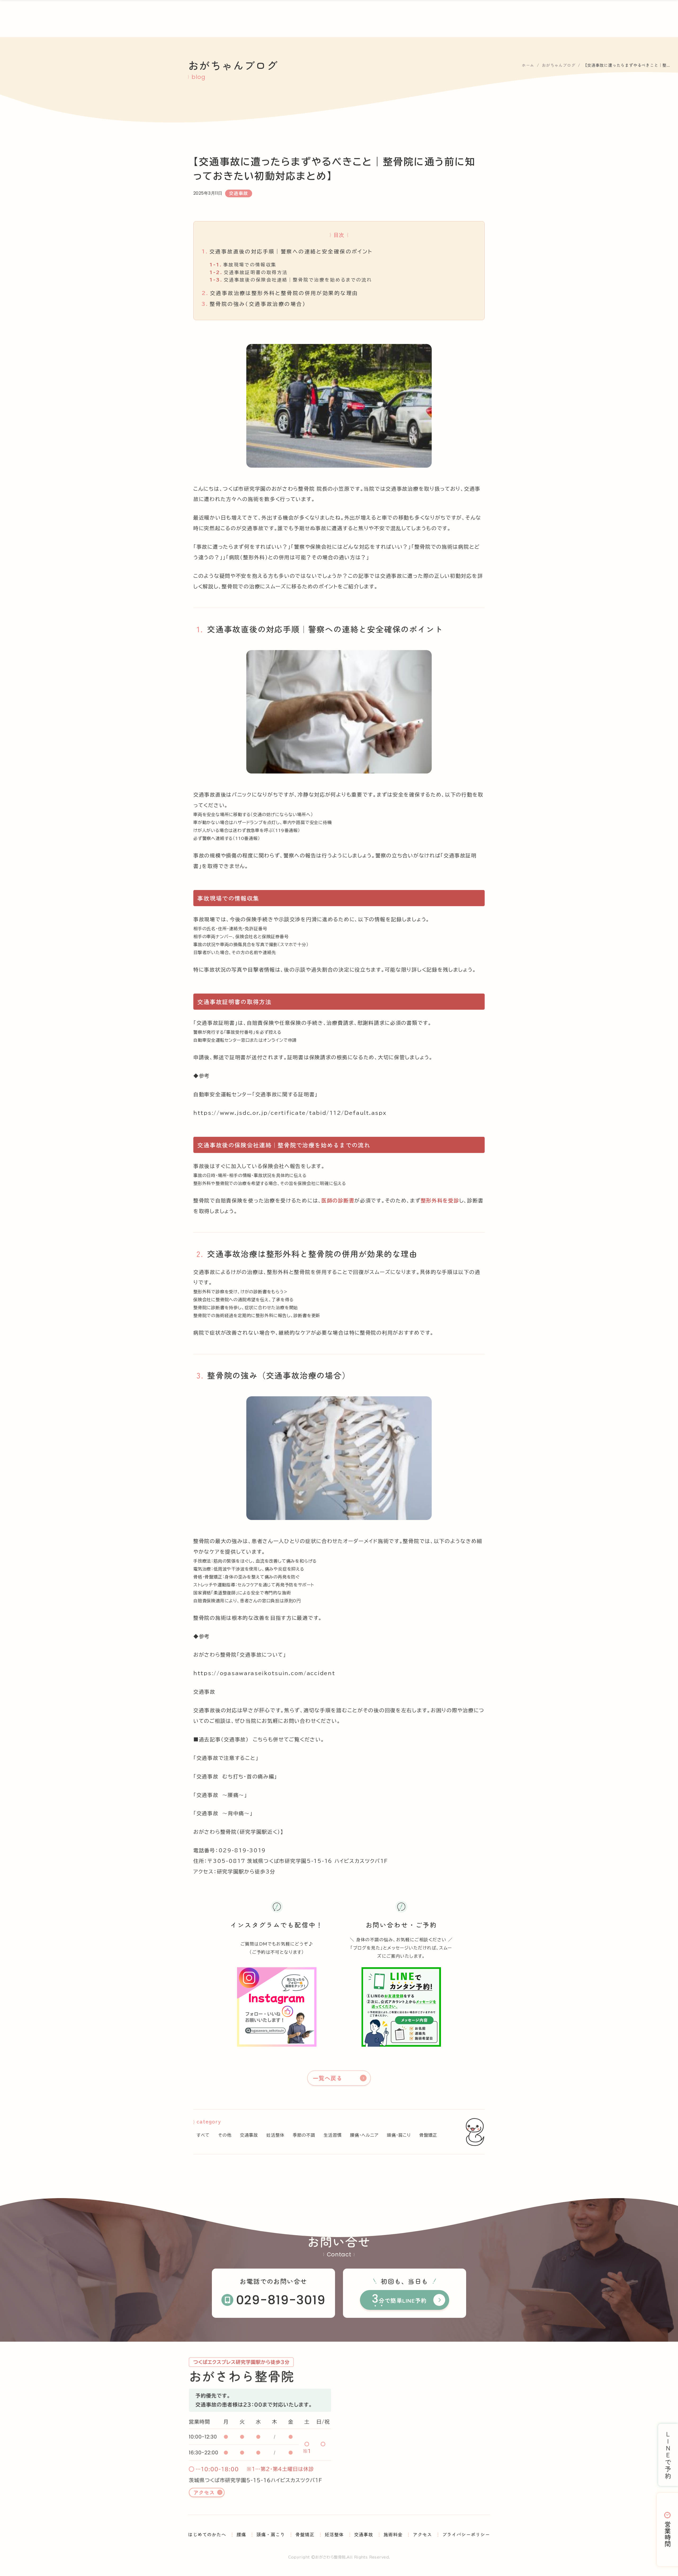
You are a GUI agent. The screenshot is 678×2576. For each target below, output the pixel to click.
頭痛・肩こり (399, 2135)
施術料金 (393, 2534)
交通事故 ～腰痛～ (220, 1795)
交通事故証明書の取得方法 (249, 272)
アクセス (204, 2492)
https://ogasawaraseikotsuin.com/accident (264, 1673)
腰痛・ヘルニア (364, 2135)
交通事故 (204, 1692)
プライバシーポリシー (466, 2534)
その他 (225, 2135)
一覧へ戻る (327, 2078)
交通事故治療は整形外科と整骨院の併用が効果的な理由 (280, 293)
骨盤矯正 (428, 2135)
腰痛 (241, 2534)
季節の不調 (304, 2135)
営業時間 (668, 2534)
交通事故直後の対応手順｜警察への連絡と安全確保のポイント (287, 251)
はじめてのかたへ (207, 2534)
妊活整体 (275, 2135)
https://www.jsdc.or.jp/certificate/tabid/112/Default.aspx (290, 1113)
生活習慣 (333, 2135)
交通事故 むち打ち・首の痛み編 (235, 1776)
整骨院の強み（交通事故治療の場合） (254, 304)
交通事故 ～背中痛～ (223, 1813)
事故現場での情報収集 (243, 265)
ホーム (528, 65)
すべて (203, 2135)
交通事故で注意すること (226, 1758)
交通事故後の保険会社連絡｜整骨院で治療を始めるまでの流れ (291, 280)
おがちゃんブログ (559, 65)
